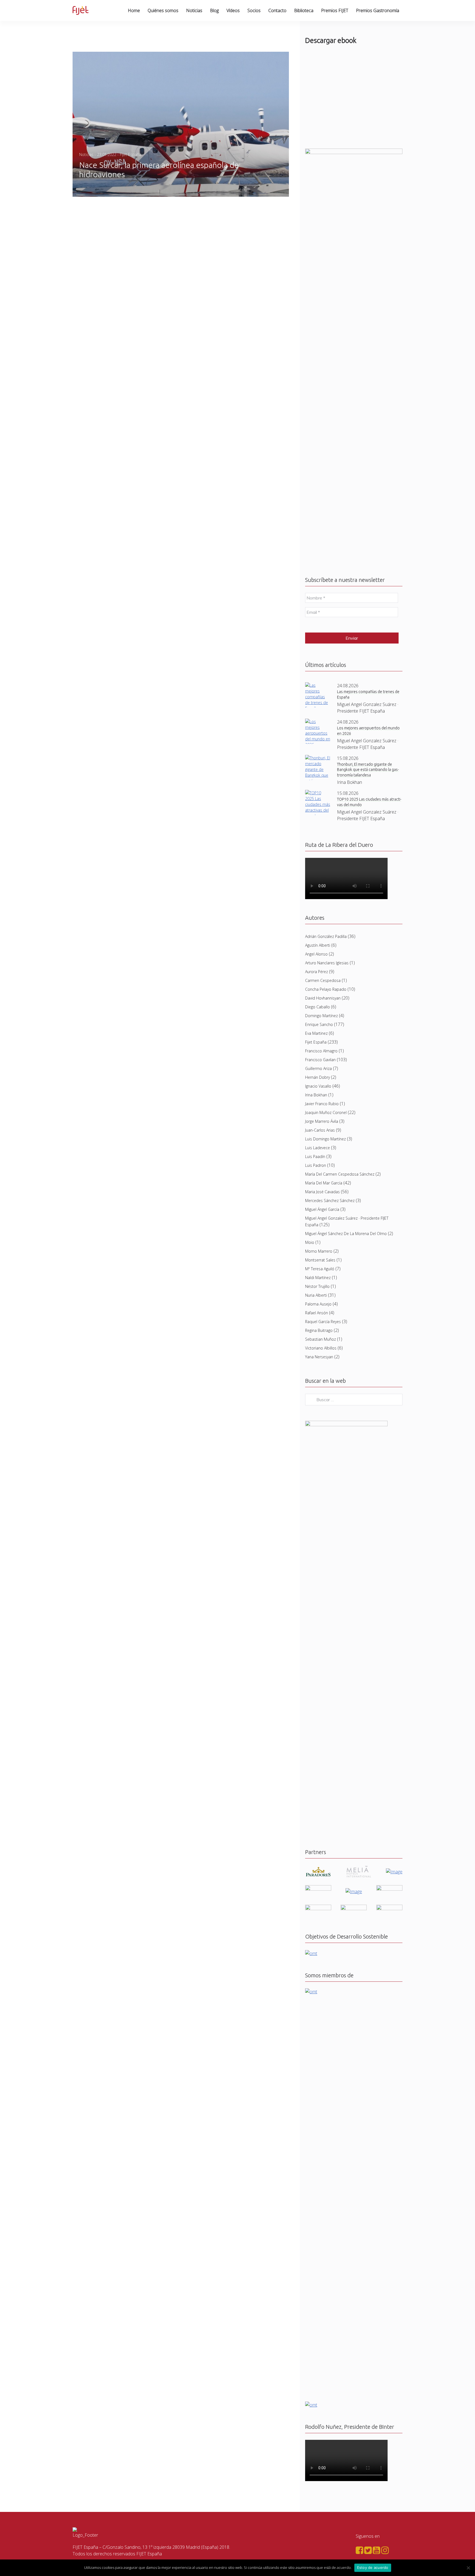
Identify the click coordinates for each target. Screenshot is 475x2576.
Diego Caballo (317, 1007)
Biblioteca (304, 10)
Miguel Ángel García (322, 1209)
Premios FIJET (335, 10)
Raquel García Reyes (323, 1322)
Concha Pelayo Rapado (326, 989)
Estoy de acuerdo (373, 2567)
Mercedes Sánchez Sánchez (330, 1201)
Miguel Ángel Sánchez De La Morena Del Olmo (346, 1234)
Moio (310, 1242)
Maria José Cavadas (322, 1192)
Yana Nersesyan (319, 1357)
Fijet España (316, 1042)
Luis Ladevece (317, 1148)
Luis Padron (316, 1165)
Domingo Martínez (321, 1016)
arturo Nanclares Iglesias (327, 963)
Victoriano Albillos (321, 1348)
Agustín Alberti (318, 945)
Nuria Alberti (316, 1295)
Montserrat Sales (320, 1260)
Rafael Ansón (317, 1313)
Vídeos (233, 10)
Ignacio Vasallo (318, 1086)
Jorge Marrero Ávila (322, 1121)
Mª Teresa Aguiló (320, 1269)
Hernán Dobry (317, 1077)
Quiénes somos (163, 10)
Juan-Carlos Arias (320, 1130)
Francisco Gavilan (320, 1060)
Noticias (194, 10)
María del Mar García (324, 1183)
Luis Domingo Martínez (325, 1139)
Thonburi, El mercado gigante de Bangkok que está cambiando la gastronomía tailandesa (368, 770)
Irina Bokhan (316, 1095)
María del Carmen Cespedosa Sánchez (340, 1174)
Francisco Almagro (321, 1051)
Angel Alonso (316, 954)
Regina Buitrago (319, 1330)
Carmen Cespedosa (323, 980)
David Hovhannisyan (323, 998)
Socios (254, 10)
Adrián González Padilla (326, 936)
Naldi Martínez (318, 1278)
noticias (86, 154)
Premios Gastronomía (378, 10)
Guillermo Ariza (318, 1068)
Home (134, 10)
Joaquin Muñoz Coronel (326, 1112)
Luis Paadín (315, 1156)
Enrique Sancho (319, 1024)
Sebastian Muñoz (321, 1339)
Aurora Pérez (317, 972)
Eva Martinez (316, 1033)
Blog (214, 10)
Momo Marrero (319, 1251)
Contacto (277, 10)
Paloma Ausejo (318, 1304)
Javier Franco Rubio (322, 1104)
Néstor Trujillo (317, 1286)
